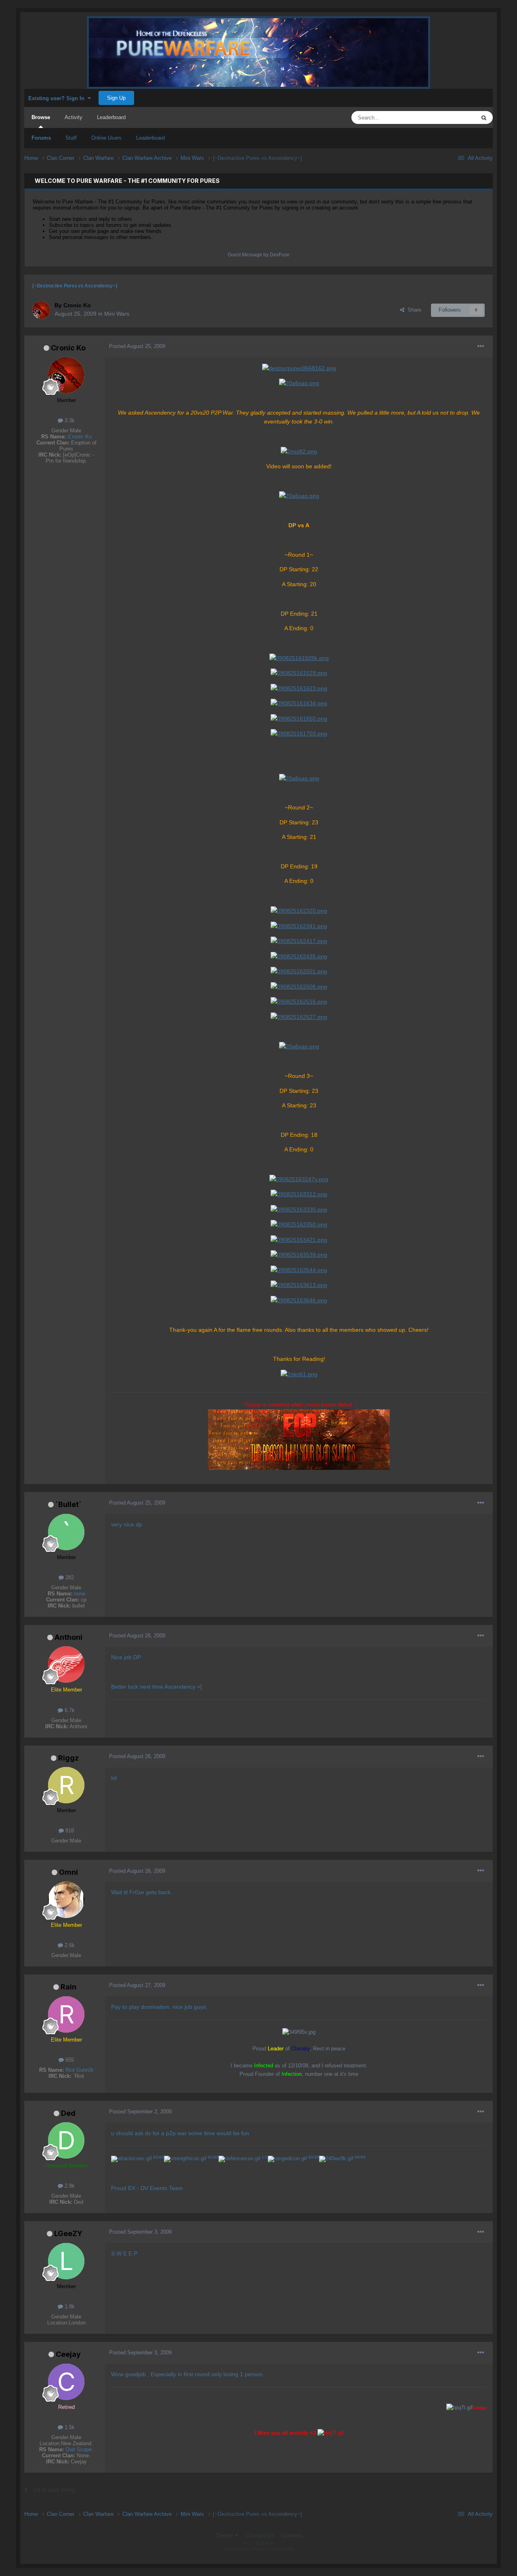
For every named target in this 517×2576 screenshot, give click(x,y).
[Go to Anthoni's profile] (66, 1664)
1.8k (69, 2307)
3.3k (69, 420)
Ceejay (68, 2354)
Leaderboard (150, 138)
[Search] (484, 117)
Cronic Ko (68, 348)
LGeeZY (68, 2233)
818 (69, 1831)
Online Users (106, 138)
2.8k (69, 2186)
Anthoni (68, 1637)
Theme (225, 2535)
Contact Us (260, 2535)
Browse (41, 117)
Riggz (68, 1758)
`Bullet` (68, 1504)
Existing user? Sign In (58, 98)
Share (413, 310)
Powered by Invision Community (259, 2549)
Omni (68, 1872)
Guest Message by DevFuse (259, 255)
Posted (137, 346)
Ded (68, 2113)
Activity (74, 117)
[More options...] (481, 346)
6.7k (69, 1710)
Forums (41, 138)
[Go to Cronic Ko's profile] (41, 310)
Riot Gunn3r (79, 2070)
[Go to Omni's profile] (66, 1900)
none (80, 1594)
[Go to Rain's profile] (66, 2014)
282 (69, 1577)
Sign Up (116, 98)
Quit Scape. (79, 2449)
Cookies (292, 2535)
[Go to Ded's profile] (66, 2140)
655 (69, 2060)
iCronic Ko (80, 437)
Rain (68, 1987)
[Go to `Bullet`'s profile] (66, 1532)
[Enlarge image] (299, 368)
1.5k (69, 2427)
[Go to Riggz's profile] (66, 1785)
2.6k (69, 1945)
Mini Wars (117, 314)
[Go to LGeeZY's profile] (66, 2261)
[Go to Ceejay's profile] (66, 2382)
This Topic (453, 117)
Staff (71, 138)
